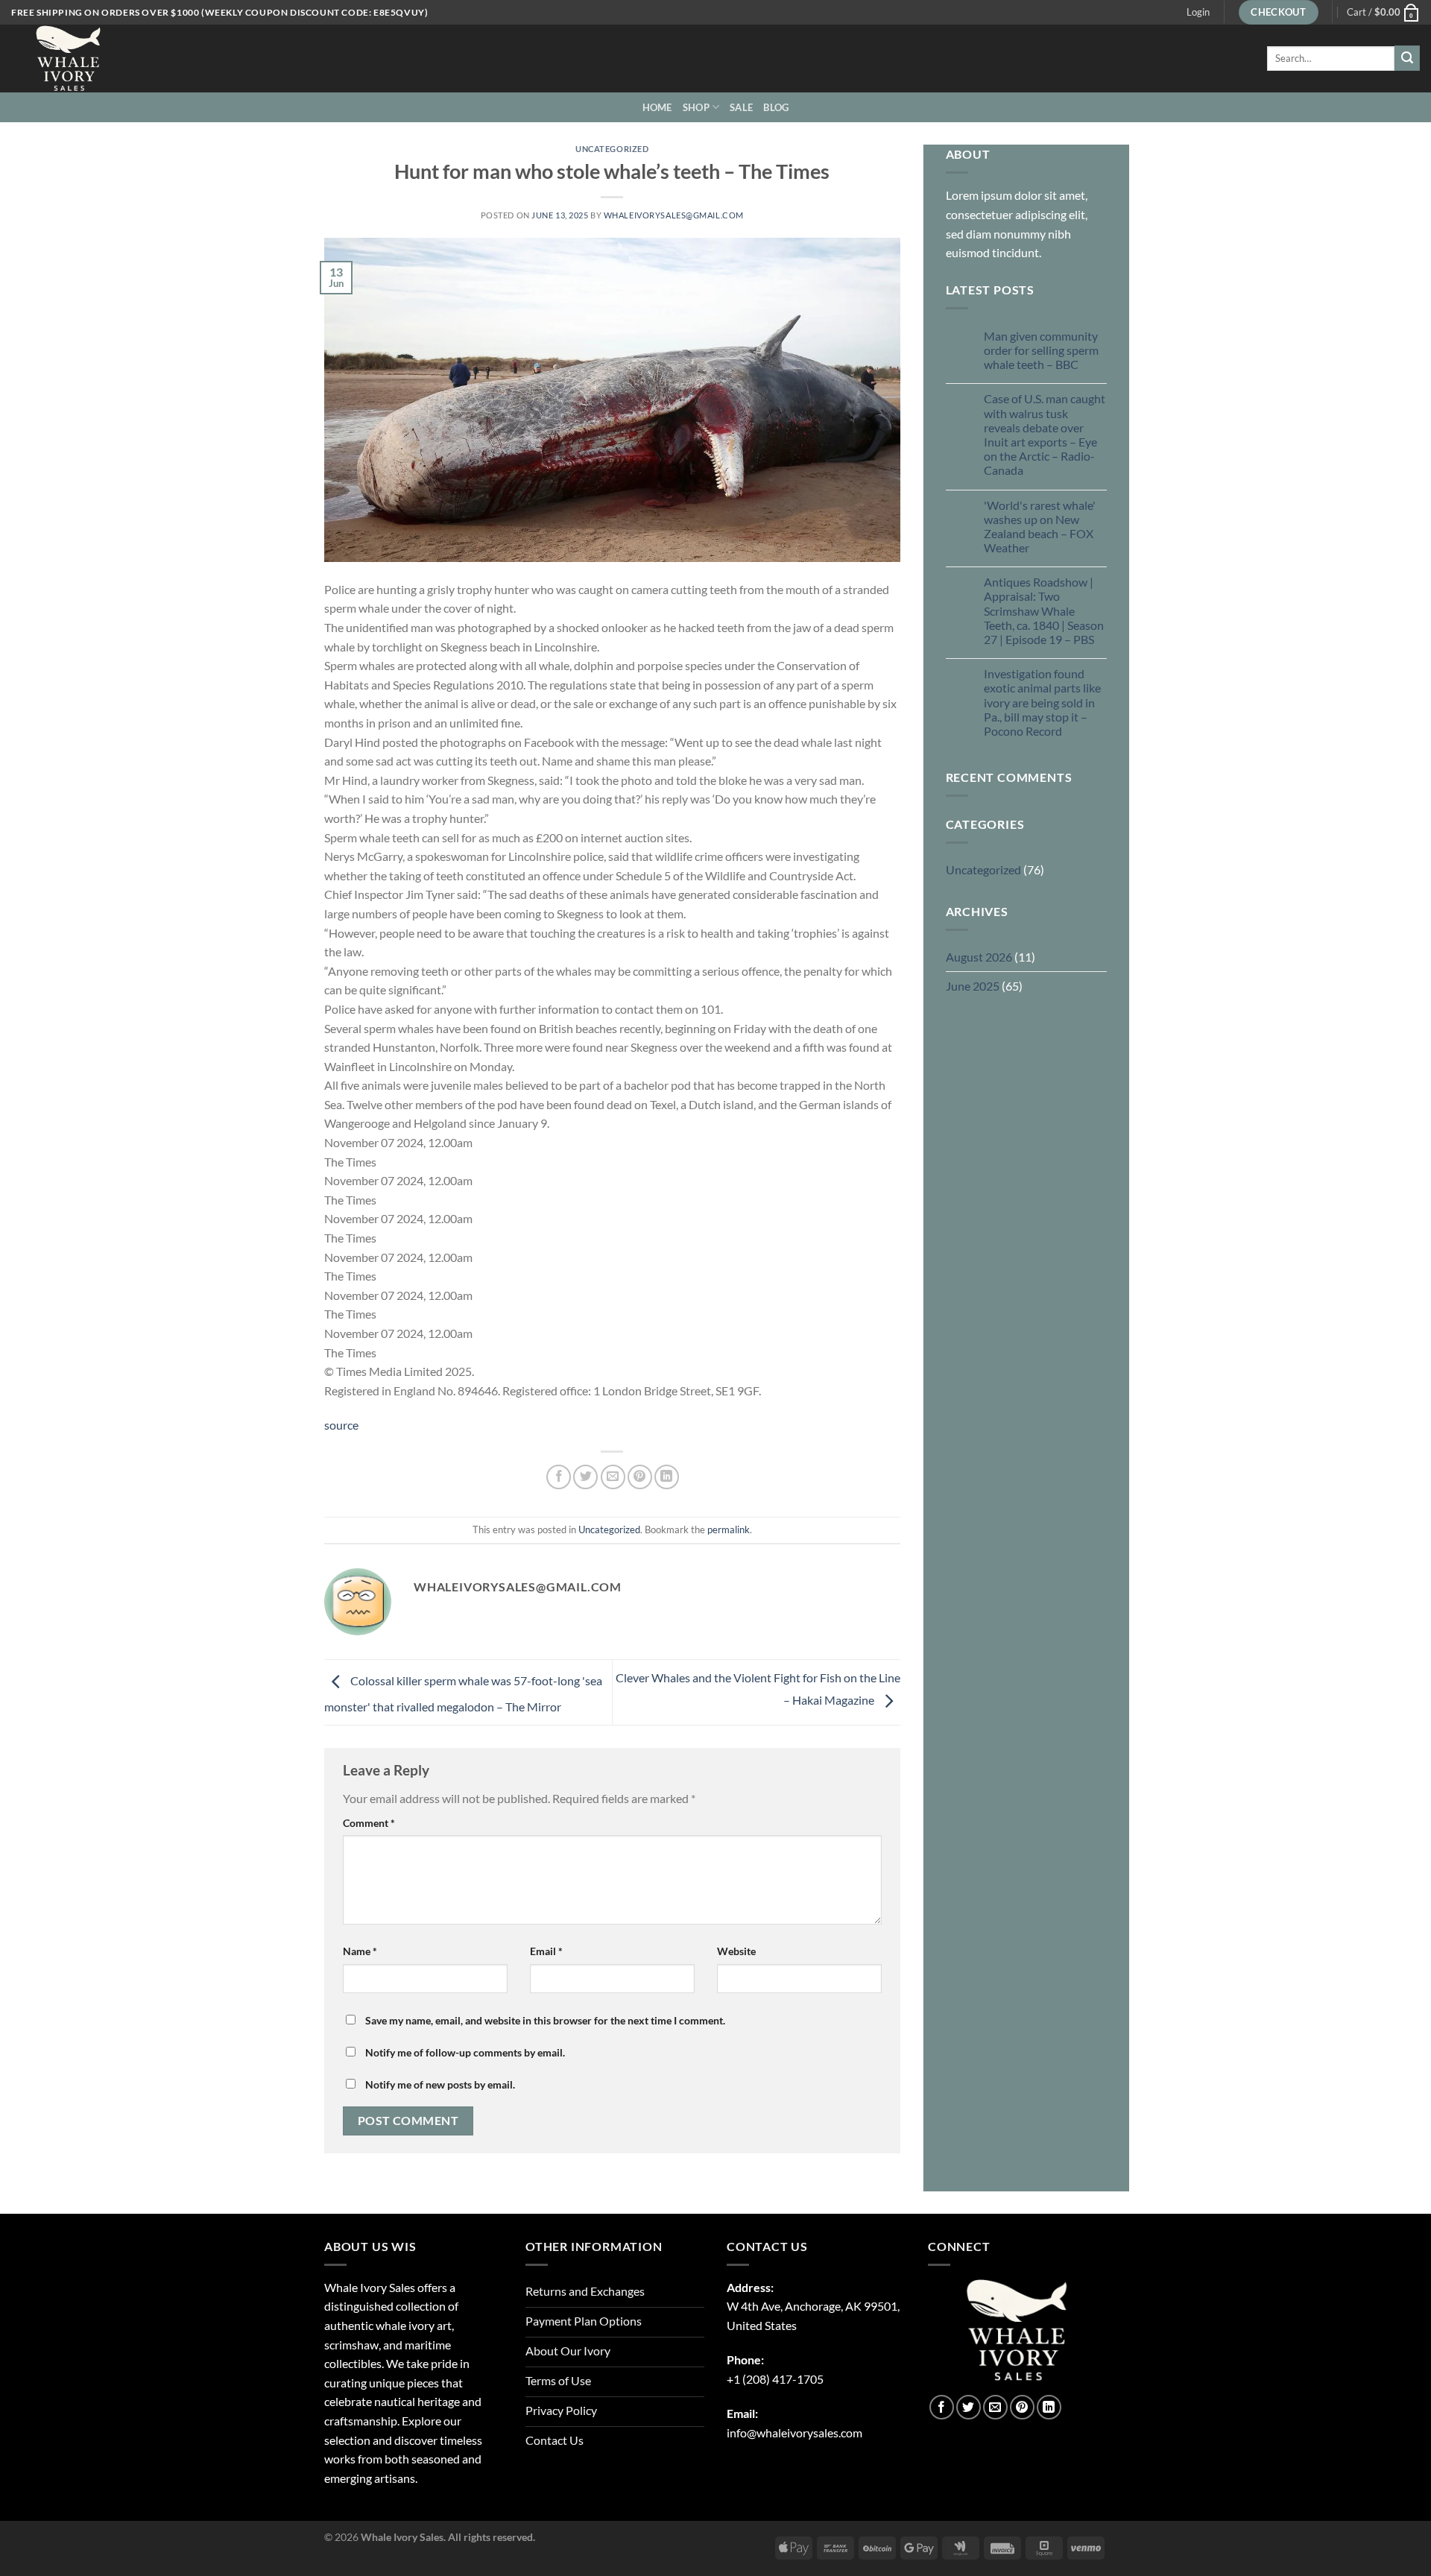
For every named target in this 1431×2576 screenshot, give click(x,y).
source (341, 1425)
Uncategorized (612, 149)
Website (736, 1951)
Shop (696, 107)
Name (360, 1951)
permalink (729, 1529)
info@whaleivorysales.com (795, 2433)
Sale (741, 107)
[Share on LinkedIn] (667, 1477)
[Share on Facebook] (559, 1477)
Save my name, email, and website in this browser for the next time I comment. (545, 2020)
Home (657, 107)
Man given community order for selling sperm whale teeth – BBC (1041, 350)
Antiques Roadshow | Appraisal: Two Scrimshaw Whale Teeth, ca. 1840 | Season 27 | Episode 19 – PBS (1044, 610)
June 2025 (973, 986)
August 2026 (979, 957)
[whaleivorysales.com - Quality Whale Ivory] (86, 59)
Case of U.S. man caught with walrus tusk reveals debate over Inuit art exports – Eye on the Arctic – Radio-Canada (1045, 434)
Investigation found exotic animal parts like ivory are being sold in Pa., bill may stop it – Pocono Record (1042, 702)
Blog (776, 107)
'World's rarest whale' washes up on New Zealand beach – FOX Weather (1040, 527)
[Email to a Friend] (613, 1477)
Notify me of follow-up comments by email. (465, 2052)
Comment (369, 1823)
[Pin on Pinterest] (640, 1477)
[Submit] (1407, 58)
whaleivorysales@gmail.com (674, 215)
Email (546, 1951)
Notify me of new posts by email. (440, 2084)
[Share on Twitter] (585, 1477)
